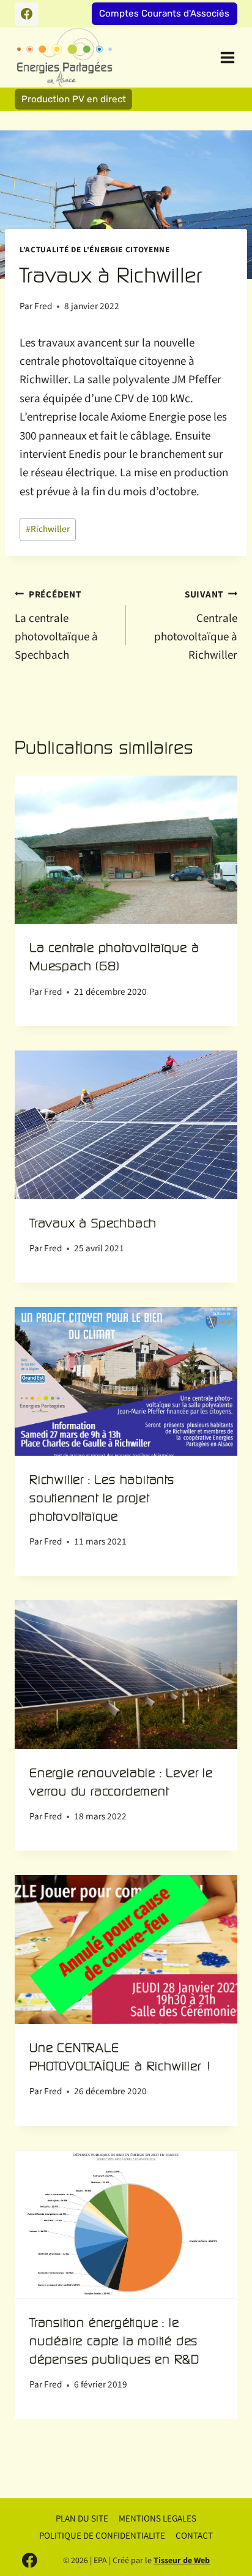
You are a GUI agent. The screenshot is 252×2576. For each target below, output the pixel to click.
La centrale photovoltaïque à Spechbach (56, 626)
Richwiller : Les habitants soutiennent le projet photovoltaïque (102, 1498)
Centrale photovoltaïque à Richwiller (196, 626)
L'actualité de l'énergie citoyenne (95, 250)
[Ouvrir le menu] (226, 57)
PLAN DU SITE (82, 2519)
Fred (43, 306)
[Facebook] (26, 14)
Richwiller (48, 529)
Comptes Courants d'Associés (164, 13)
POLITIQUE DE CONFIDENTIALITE (102, 2536)
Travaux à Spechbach (93, 1223)
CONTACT (194, 2536)
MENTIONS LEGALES (157, 2519)
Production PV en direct (74, 99)
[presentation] (126, 850)
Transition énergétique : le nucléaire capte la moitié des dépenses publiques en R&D (114, 2341)
